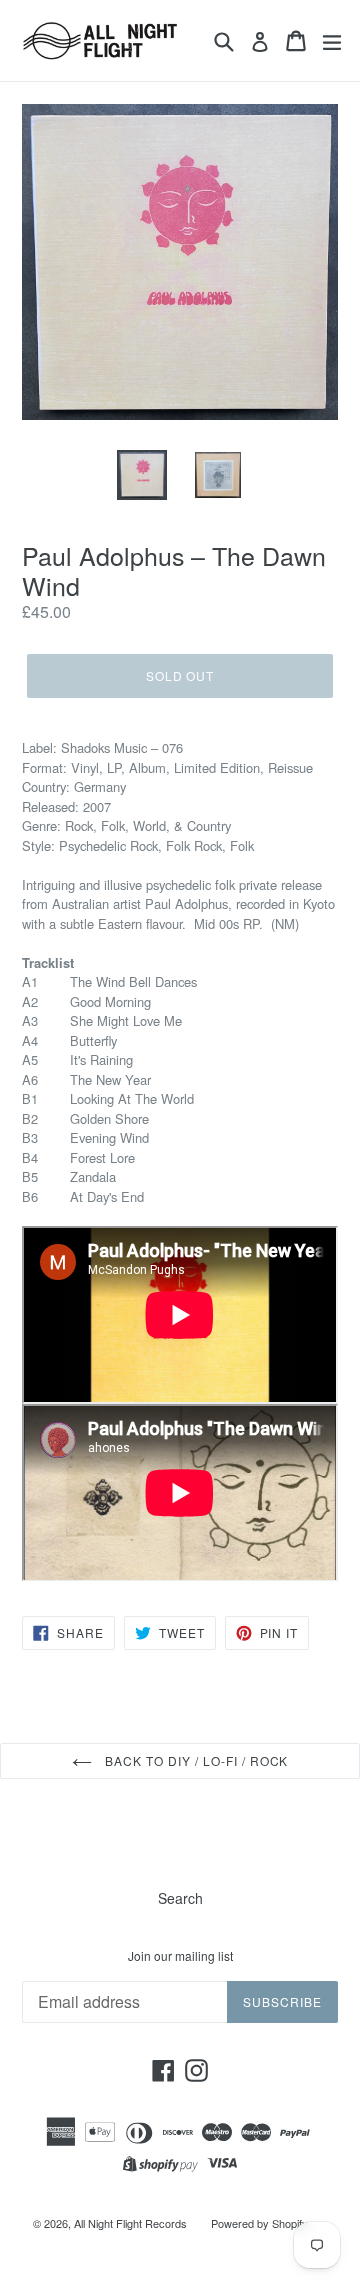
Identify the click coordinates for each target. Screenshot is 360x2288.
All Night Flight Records (130, 2223)
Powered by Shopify (259, 2223)
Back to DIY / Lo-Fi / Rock (195, 1760)
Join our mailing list (180, 1956)
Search (180, 1898)
